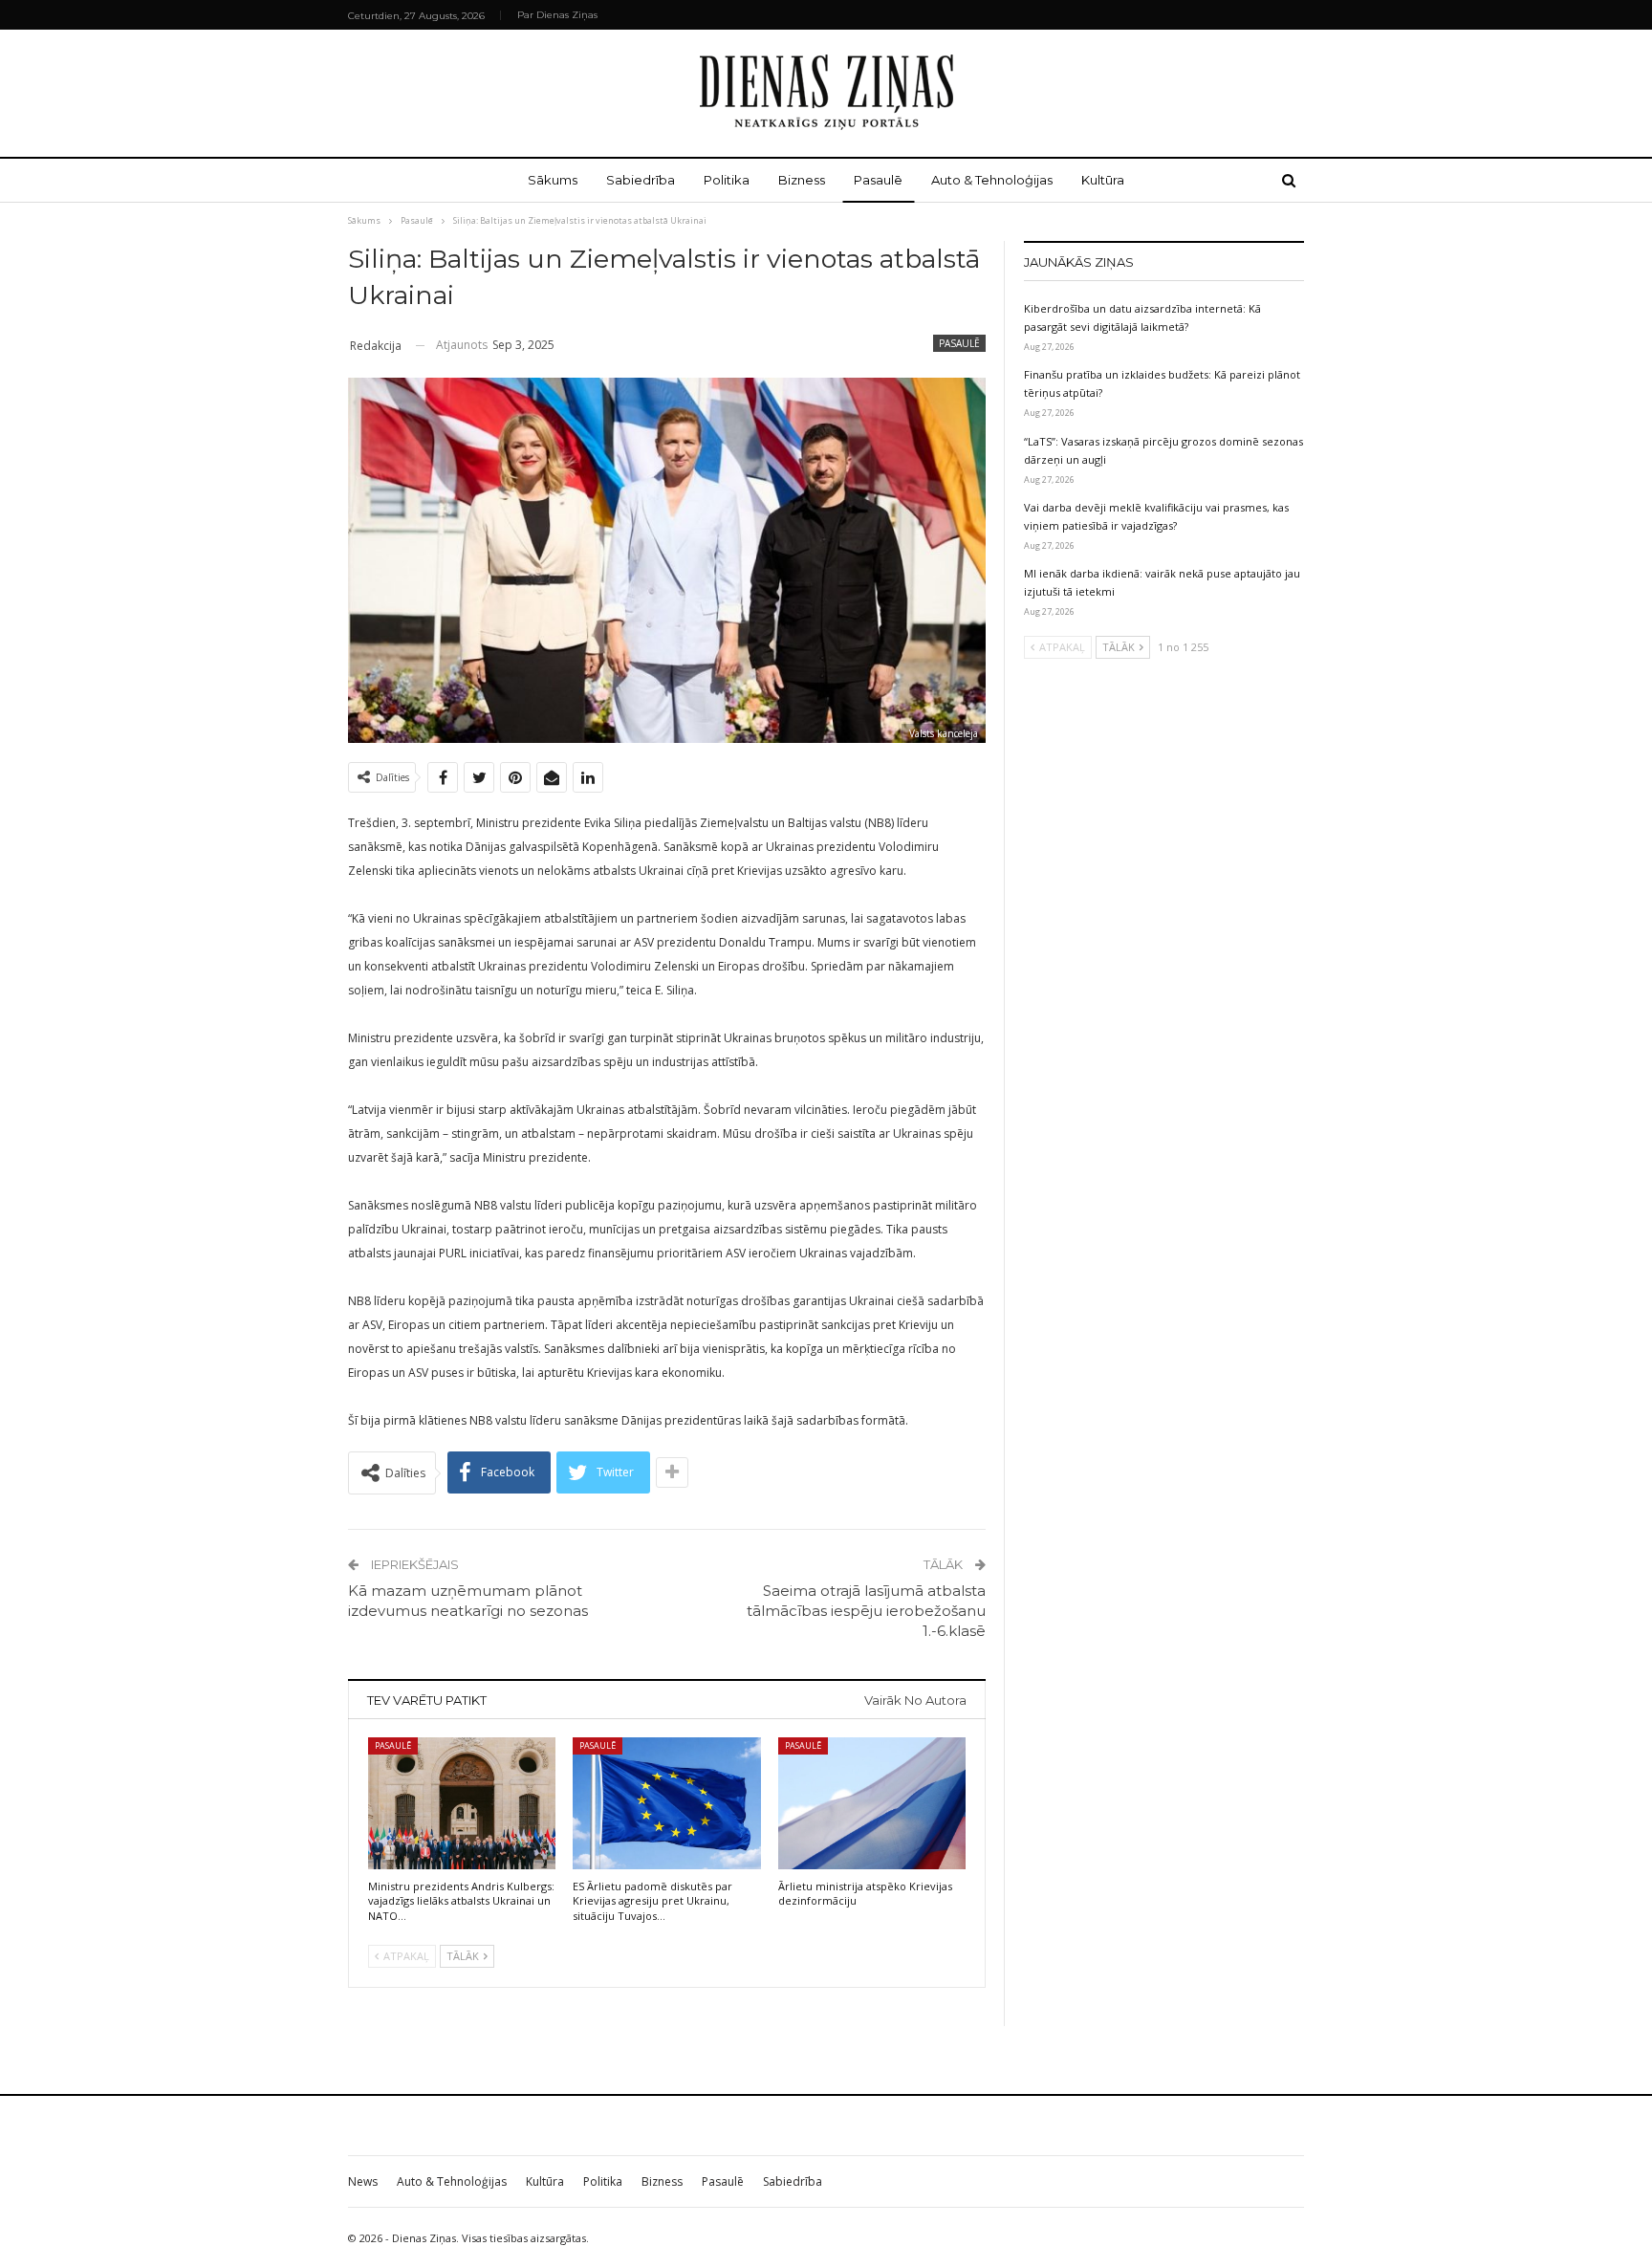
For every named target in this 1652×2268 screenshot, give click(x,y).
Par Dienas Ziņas (557, 15)
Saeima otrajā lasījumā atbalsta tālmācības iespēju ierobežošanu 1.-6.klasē (866, 1611)
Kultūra (1103, 180)
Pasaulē (878, 180)
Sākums (553, 180)
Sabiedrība (641, 180)
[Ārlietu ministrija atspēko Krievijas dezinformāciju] (872, 1803)
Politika (727, 180)
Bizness (802, 180)
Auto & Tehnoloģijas (992, 180)
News (363, 2181)
